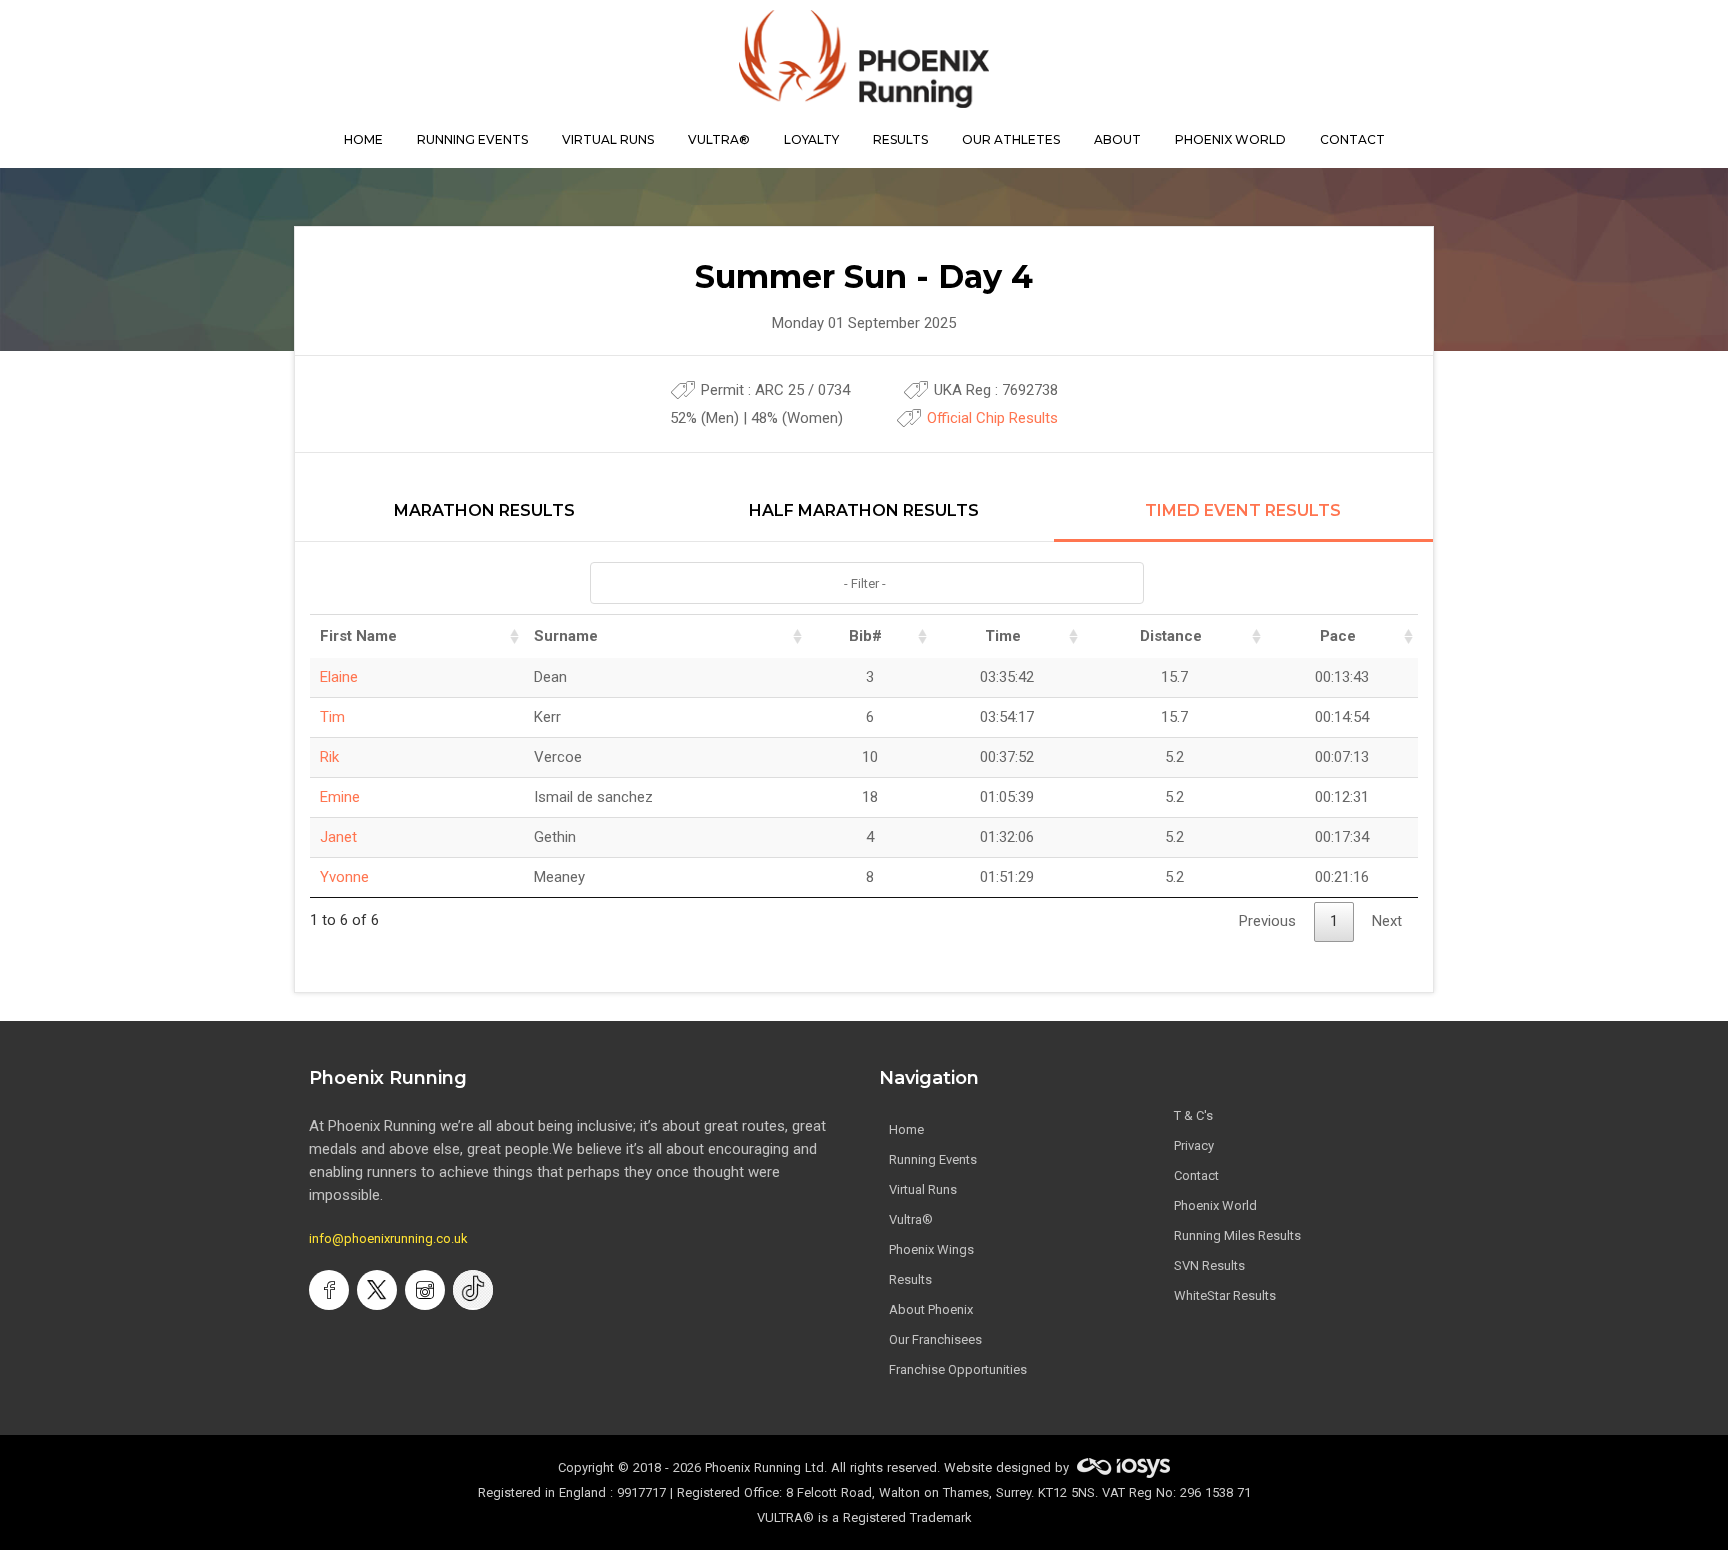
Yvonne (344, 877)
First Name (358, 636)
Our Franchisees (935, 1339)
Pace (1338, 636)
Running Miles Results (1237, 1235)
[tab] (484, 522)
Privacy (1194, 1145)
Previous (1267, 921)
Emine (340, 797)
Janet (338, 837)
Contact (1196, 1175)
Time (1003, 636)
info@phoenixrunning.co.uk (388, 1238)
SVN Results (1209, 1265)
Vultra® (719, 139)
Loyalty (811, 139)
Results (910, 1279)
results (900, 139)
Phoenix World (1230, 139)
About (1117, 139)
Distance (1171, 636)
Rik (329, 757)
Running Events (472, 139)
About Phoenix (931, 1309)
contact (1352, 139)
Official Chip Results (992, 418)
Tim (332, 717)
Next (1387, 921)
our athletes (1011, 139)
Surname (566, 636)
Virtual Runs (923, 1189)
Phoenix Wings (931, 1249)
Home (906, 1129)
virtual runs (608, 139)
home (363, 139)
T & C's (1193, 1115)
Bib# (865, 636)
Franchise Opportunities (958, 1369)
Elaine (339, 677)
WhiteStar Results (1225, 1295)
